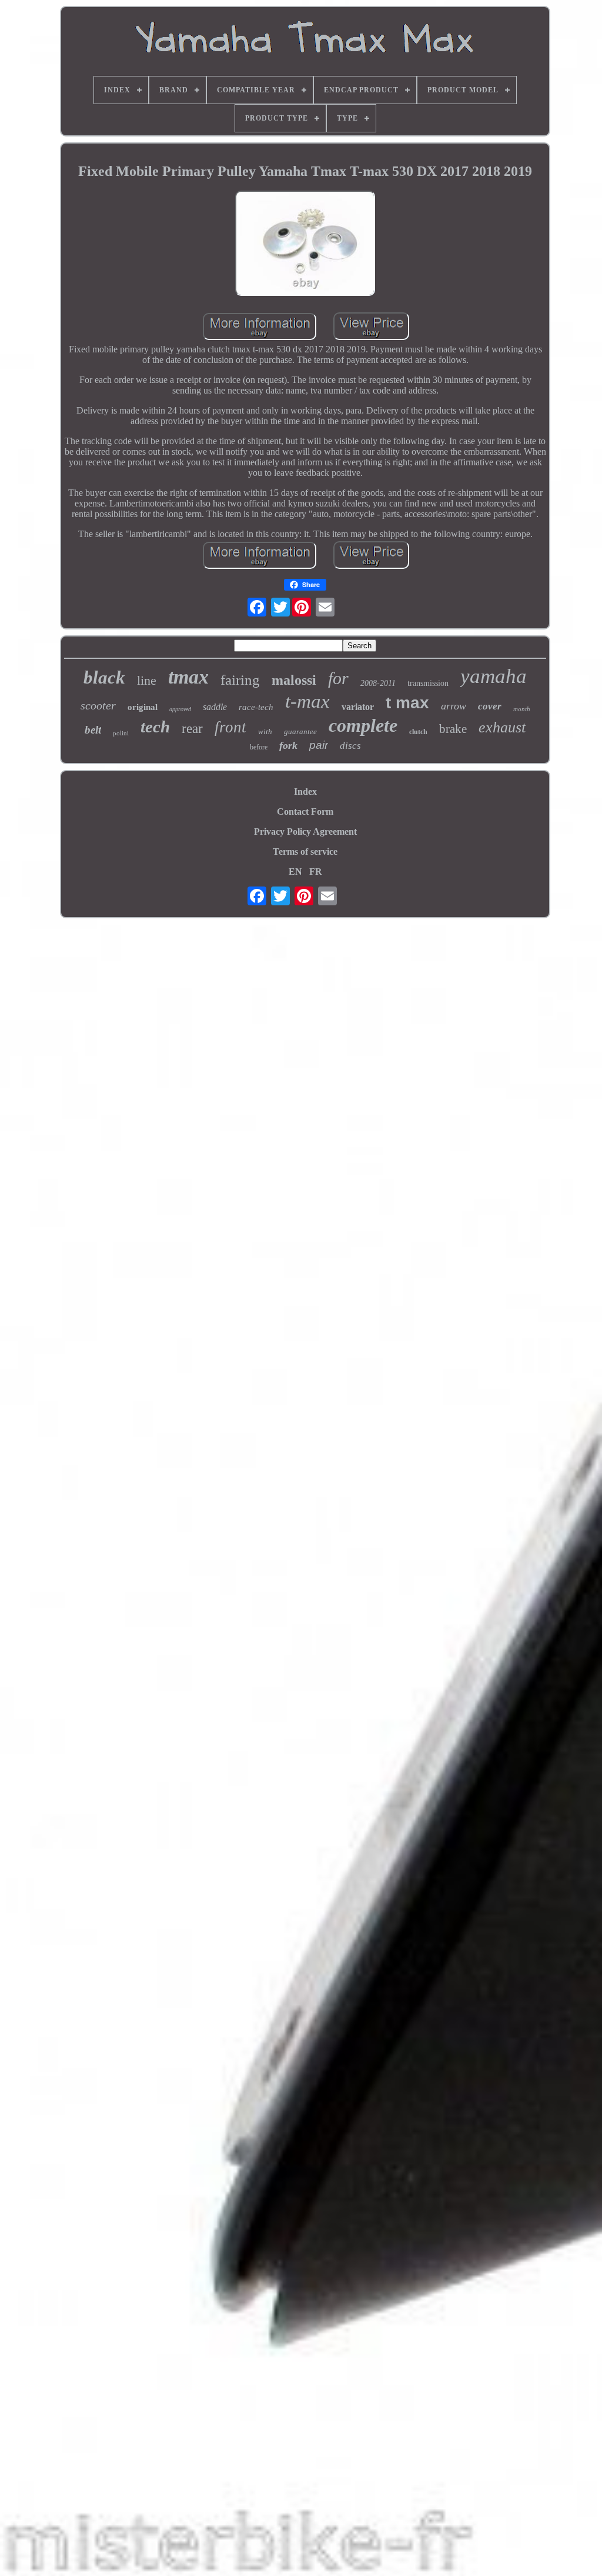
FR (316, 872)
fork (288, 745)
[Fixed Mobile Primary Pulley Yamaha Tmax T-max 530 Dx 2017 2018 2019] (305, 244)
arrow (454, 706)
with (265, 732)
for (338, 678)
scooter (98, 705)
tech (155, 727)
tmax (188, 677)
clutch (418, 732)
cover (490, 706)
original (143, 707)
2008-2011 (378, 683)
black (104, 677)
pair (319, 745)
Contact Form (305, 812)
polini (121, 733)
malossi (294, 680)
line (147, 680)
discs (350, 746)
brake (453, 729)
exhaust (502, 727)
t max (407, 703)
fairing (240, 680)
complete (363, 725)
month (522, 709)
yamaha (494, 676)
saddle (215, 707)
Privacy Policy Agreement (305, 832)
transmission (428, 683)
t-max (307, 701)
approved (180, 709)
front (230, 727)
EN (295, 872)
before (259, 747)
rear (192, 729)
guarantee (300, 732)
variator (358, 707)
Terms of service (305, 852)
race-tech (256, 707)
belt (93, 730)
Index (305, 792)
